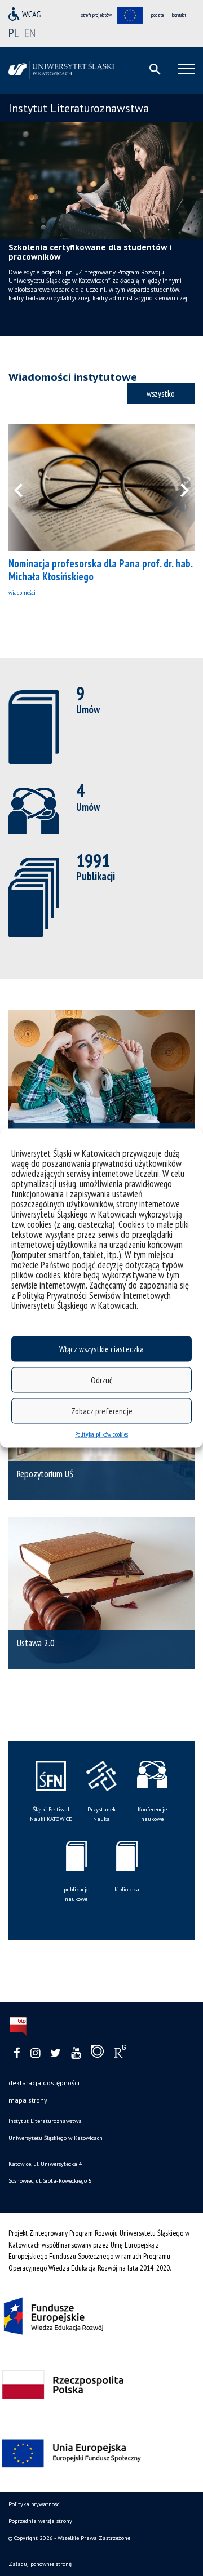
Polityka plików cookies (101, 1434)
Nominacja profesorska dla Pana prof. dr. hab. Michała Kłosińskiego (100, 570)
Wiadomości (22, 592)
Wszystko (161, 393)
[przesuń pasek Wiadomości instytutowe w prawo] (178, 488)
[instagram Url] (35, 2053)
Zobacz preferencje (102, 1411)
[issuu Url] (97, 2054)
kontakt (179, 15)
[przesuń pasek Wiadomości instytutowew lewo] (25, 488)
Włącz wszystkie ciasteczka (101, 1349)
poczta (157, 15)
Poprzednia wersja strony (40, 2521)
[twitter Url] (56, 2053)
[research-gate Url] (120, 2054)
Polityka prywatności (35, 2504)
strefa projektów (96, 15)
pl (14, 33)
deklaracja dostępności (44, 2083)
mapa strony (28, 2100)
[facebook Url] (17, 2053)
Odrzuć (101, 1380)
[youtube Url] (76, 2053)
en (30, 33)
